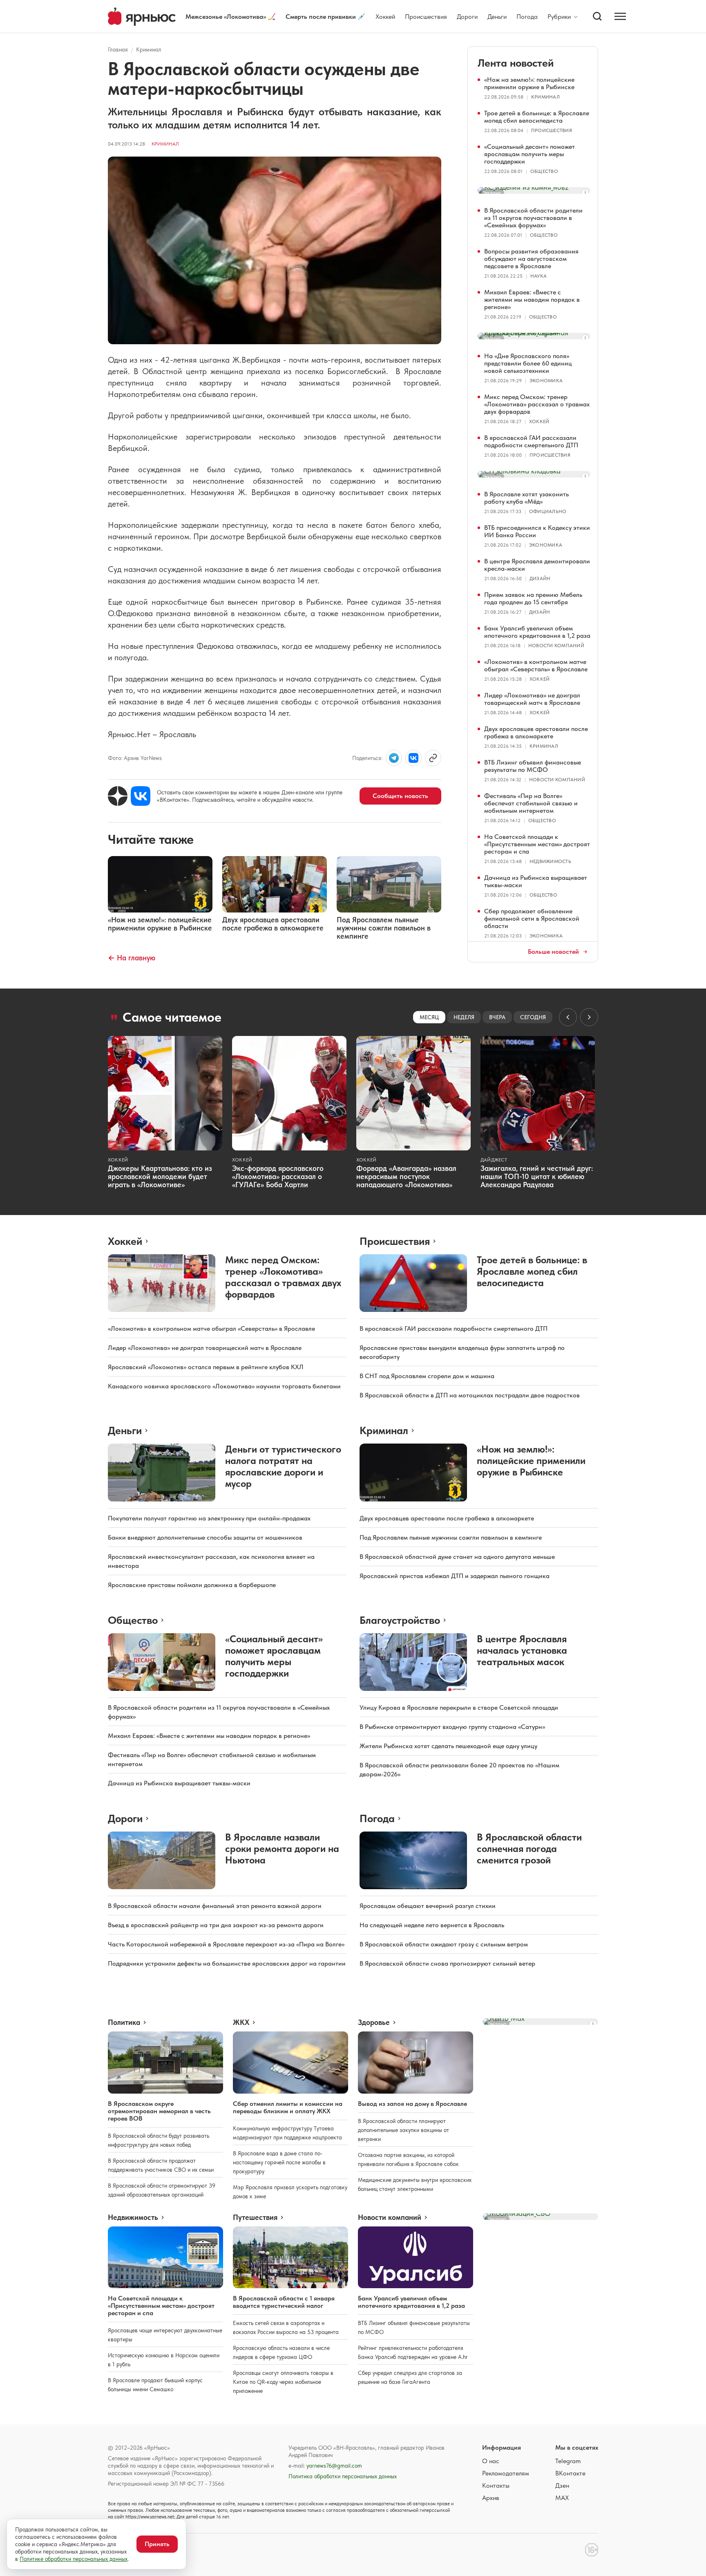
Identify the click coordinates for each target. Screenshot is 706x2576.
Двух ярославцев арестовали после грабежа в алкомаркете (536, 732)
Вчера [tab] (497, 1017)
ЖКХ (241, 2022)
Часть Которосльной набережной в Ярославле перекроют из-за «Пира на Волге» (226, 1944)
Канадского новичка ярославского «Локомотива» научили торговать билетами (224, 1386)
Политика (124, 2022)
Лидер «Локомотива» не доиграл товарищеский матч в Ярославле (532, 699)
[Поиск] (597, 16)
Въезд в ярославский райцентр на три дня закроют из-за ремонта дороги (216, 1925)
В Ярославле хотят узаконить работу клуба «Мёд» (526, 498)
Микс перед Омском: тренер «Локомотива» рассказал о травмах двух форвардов (537, 404)
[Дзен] (118, 796)
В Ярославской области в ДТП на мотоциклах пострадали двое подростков (470, 1395)
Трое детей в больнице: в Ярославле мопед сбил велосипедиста (537, 117)
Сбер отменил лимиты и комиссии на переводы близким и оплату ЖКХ (288, 2107)
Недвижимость (550, 861)
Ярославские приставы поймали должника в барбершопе (192, 1585)
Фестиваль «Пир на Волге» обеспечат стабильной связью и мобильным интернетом (531, 803)
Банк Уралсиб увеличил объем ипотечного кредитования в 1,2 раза (537, 632)
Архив (491, 2498)
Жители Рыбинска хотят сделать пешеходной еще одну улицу (448, 1746)
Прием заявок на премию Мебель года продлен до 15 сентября (533, 598)
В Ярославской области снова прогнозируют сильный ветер (447, 1963)
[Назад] (568, 1017)
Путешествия (255, 2217)
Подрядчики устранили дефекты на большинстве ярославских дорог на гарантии (227, 1963)
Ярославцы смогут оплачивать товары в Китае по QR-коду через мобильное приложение (283, 2382)
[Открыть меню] (620, 16)
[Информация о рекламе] (585, 193)
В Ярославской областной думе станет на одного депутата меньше (457, 1557)
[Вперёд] (589, 1017)
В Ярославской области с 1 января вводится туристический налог (284, 2302)
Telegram (568, 2461)
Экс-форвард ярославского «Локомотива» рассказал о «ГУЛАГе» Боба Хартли (278, 1176)
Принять (157, 2544)
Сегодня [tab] (533, 1017)
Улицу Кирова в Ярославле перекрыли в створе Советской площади (459, 1707)
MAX (562, 2498)
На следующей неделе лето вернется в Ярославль (432, 1925)
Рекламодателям (506, 2473)
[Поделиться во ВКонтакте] (413, 758)
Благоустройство (400, 1620)
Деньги (497, 17)
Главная (118, 49)
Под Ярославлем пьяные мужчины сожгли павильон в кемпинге (451, 1537)
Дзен (562, 2485)
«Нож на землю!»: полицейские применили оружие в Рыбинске (529, 83)
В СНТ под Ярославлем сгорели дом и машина (427, 1376)
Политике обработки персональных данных (74, 2559)
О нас (491, 2461)
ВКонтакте (570, 2473)
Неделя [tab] (464, 1017)
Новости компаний (556, 646)
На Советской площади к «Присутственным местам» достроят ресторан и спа (537, 844)
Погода (527, 17)
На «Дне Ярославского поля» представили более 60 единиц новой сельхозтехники (528, 363)
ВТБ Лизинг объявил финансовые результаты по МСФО (533, 766)
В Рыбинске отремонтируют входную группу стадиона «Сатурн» (452, 1727)
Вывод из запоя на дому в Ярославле (412, 2104)
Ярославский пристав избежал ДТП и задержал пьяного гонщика (455, 1576)
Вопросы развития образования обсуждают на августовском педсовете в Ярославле (531, 259)
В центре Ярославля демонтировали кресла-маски (537, 565)
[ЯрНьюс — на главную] (142, 17)
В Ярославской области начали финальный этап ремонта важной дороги (215, 1906)
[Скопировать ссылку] (433, 758)
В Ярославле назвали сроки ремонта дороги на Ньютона (282, 1848)
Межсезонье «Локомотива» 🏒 (231, 17)
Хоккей (385, 17)
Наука (538, 276)
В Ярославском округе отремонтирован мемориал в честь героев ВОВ (159, 2111)
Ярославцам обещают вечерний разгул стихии (428, 1906)
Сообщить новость (400, 796)
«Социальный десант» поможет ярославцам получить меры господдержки (529, 154)
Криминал (149, 49)
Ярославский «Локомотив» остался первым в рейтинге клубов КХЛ (206, 1367)
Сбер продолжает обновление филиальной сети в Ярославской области (532, 918)
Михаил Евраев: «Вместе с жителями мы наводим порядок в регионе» (532, 299)
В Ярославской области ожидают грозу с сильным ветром (444, 1944)
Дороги (467, 17)
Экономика (546, 381)
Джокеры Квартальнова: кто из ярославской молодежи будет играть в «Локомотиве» (160, 1176)
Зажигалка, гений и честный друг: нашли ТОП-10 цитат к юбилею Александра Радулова (537, 1176)
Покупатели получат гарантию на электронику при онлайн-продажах (209, 1518)
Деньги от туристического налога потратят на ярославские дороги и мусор (283, 1466)
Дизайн (540, 578)
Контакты (496, 2485)
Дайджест (494, 1160)
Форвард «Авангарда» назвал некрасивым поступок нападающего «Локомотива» (406, 1176)
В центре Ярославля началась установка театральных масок (522, 1650)
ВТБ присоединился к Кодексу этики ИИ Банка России (537, 531)
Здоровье (374, 2022)
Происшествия (426, 17)
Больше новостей (553, 952)
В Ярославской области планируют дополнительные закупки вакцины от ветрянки (403, 2130)
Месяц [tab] (429, 1017)
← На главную (132, 958)
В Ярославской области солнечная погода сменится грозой (529, 1848)
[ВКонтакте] (141, 796)
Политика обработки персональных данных (343, 2476)
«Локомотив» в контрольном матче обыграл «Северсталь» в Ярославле (536, 665)
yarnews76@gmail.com (334, 2466)
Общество (544, 171)
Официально (548, 511)
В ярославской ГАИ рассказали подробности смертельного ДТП (531, 441)
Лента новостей (516, 63)
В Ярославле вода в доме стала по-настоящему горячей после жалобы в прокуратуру (279, 2162)
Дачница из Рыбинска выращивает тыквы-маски (536, 881)
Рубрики (559, 17)
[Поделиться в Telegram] (394, 758)
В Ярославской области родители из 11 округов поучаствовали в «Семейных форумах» (533, 218)
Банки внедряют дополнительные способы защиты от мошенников (205, 1537)
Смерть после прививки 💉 (326, 17)
